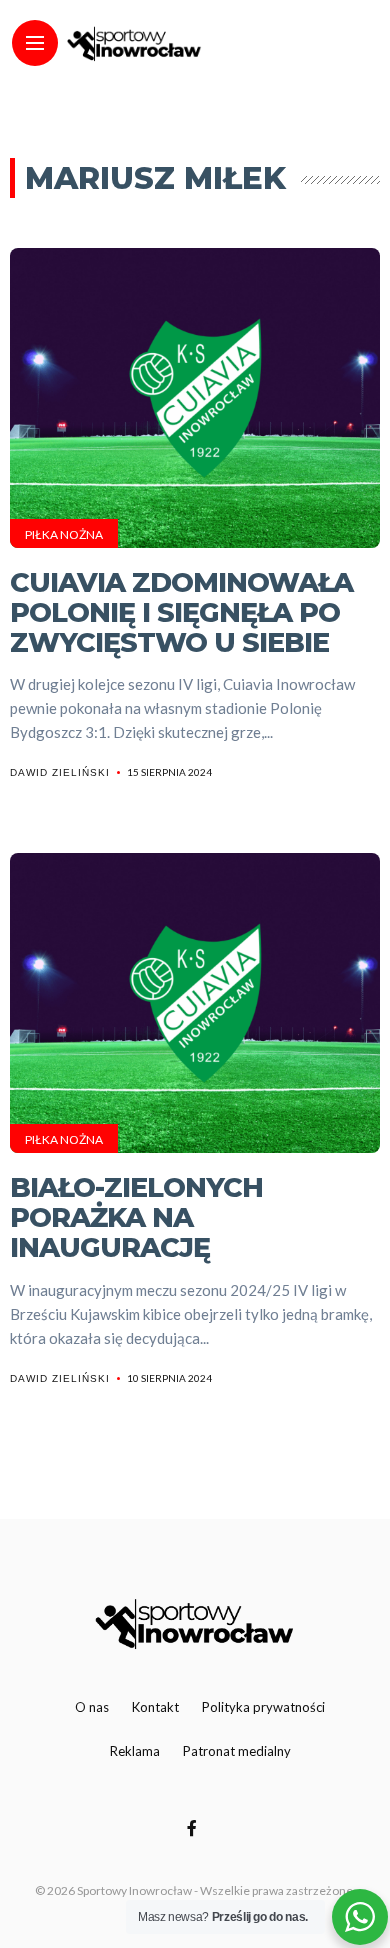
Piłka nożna (64, 534)
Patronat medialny (237, 1751)
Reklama (135, 1751)
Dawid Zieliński (60, 772)
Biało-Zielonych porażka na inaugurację (136, 1217)
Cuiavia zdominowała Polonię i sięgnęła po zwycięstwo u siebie (181, 612)
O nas (92, 1707)
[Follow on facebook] (195, 1827)
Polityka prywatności (263, 1707)
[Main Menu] (35, 43)
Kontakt (155, 1707)
